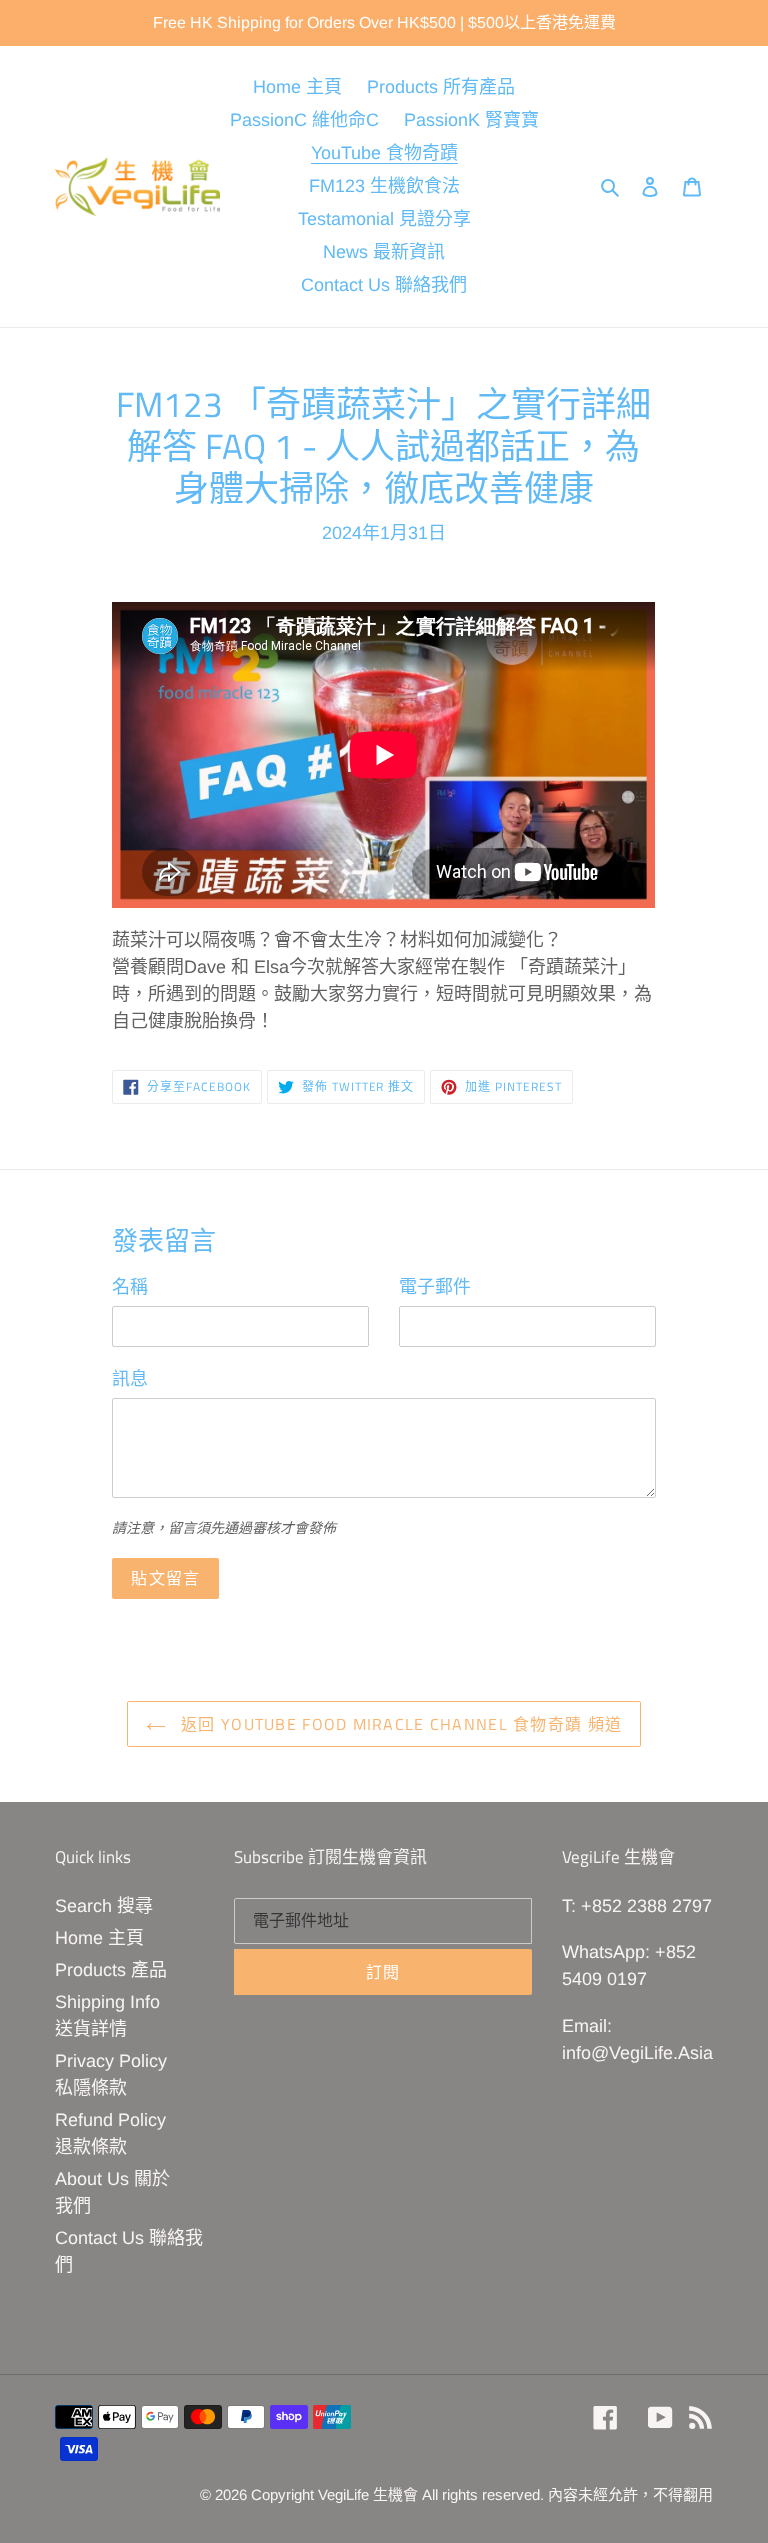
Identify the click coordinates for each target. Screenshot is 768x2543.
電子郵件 (435, 1287)
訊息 (130, 1379)
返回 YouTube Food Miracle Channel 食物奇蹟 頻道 (399, 1724)
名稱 (130, 1287)
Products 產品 (111, 1970)
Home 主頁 (99, 1938)
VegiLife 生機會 (368, 2494)
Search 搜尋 (104, 1906)
